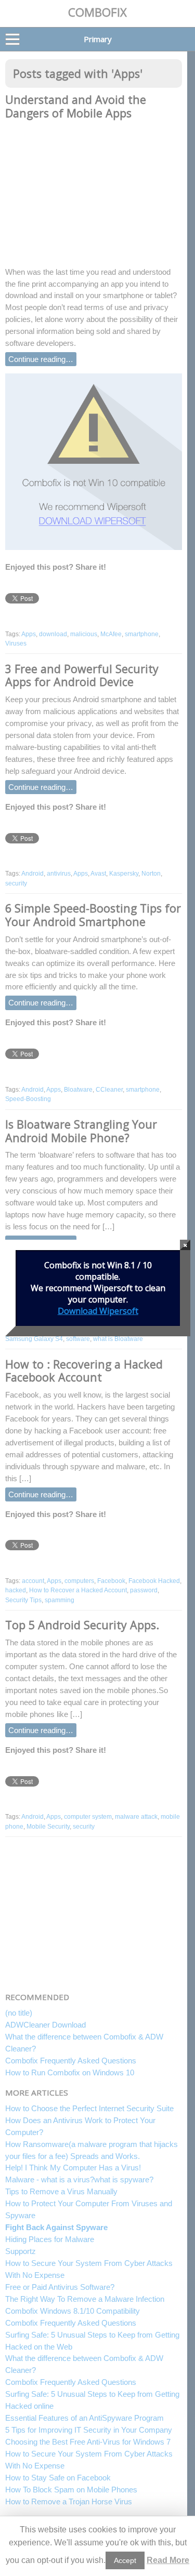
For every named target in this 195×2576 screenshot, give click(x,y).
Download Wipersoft (98, 1311)
